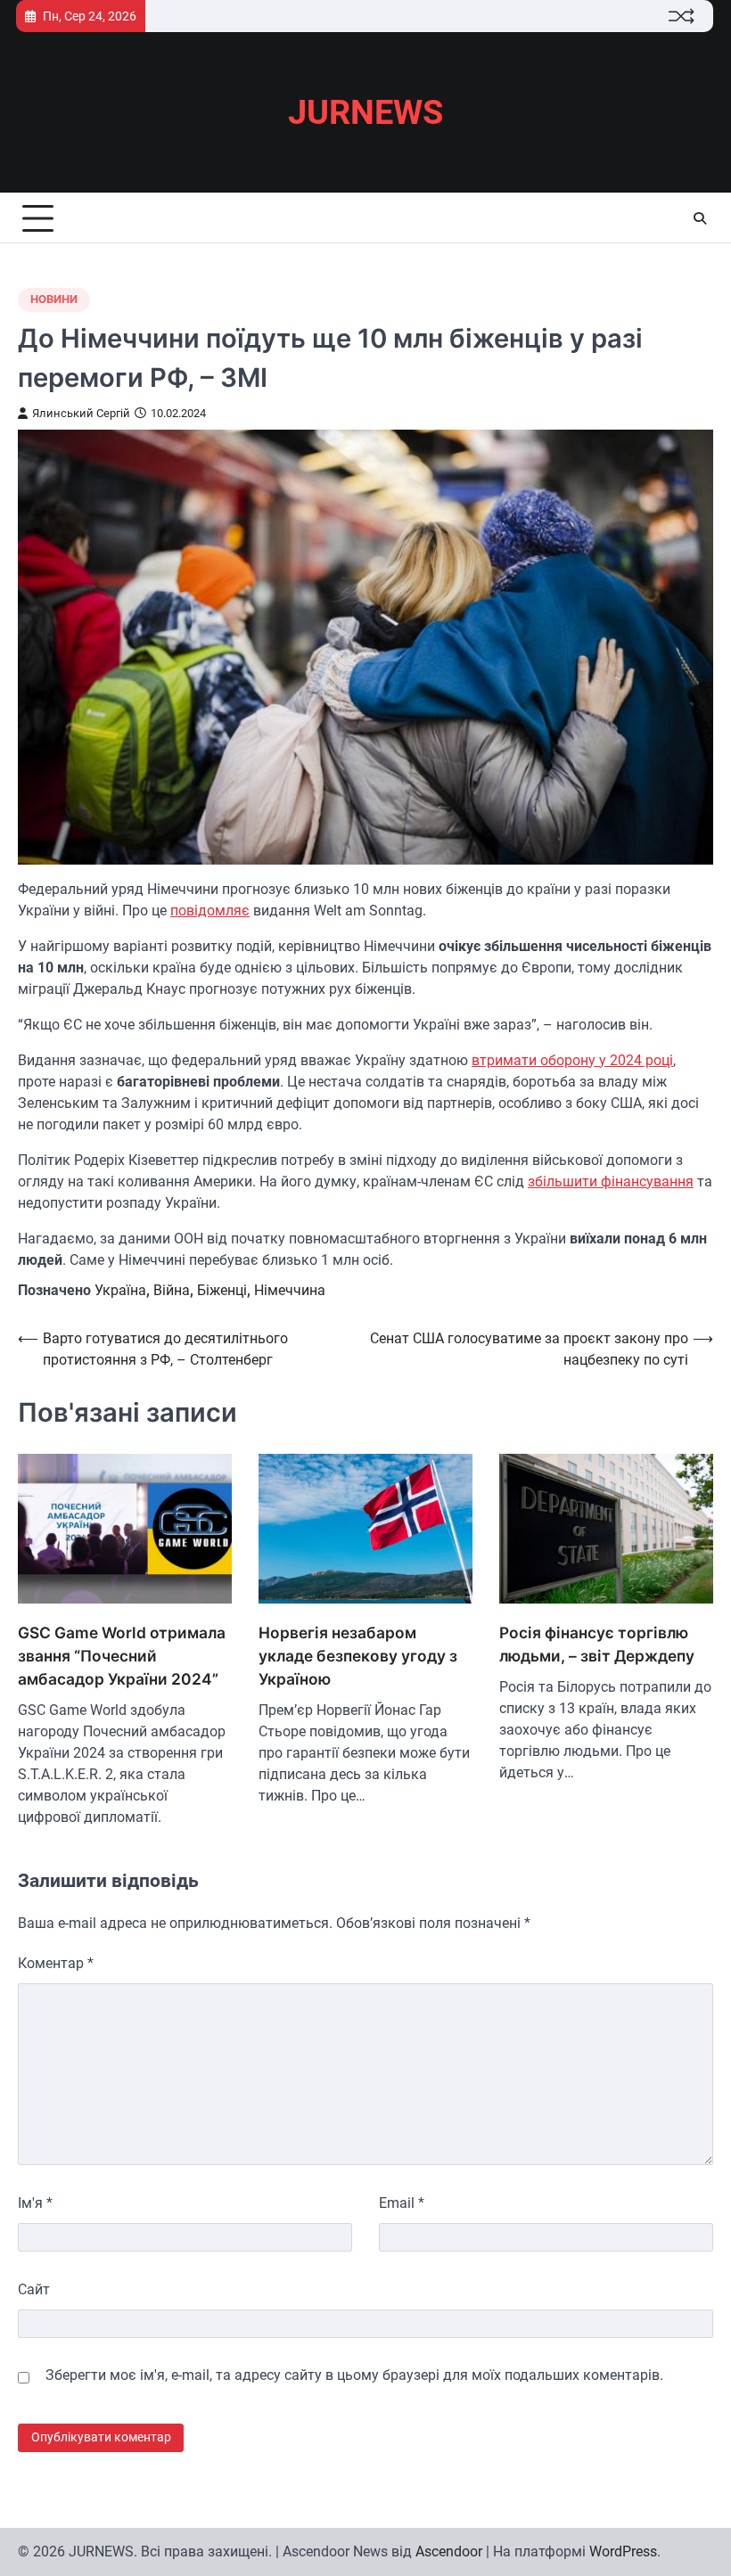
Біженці (222, 1290)
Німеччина (290, 1290)
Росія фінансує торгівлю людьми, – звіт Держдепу (597, 1644)
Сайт (34, 2289)
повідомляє (210, 911)
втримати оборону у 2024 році (572, 1060)
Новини (54, 299)
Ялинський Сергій (81, 413)
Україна (120, 1290)
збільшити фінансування (611, 1181)
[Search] (700, 218)
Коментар (56, 1963)
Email (402, 2203)
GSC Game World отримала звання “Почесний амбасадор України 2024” (122, 1656)
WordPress (623, 2551)
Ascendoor (449, 2551)
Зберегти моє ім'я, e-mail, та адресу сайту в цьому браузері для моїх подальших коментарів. (354, 2375)
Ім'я (35, 2203)
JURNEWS (365, 112)
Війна (172, 1290)
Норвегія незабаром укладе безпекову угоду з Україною (358, 1656)
